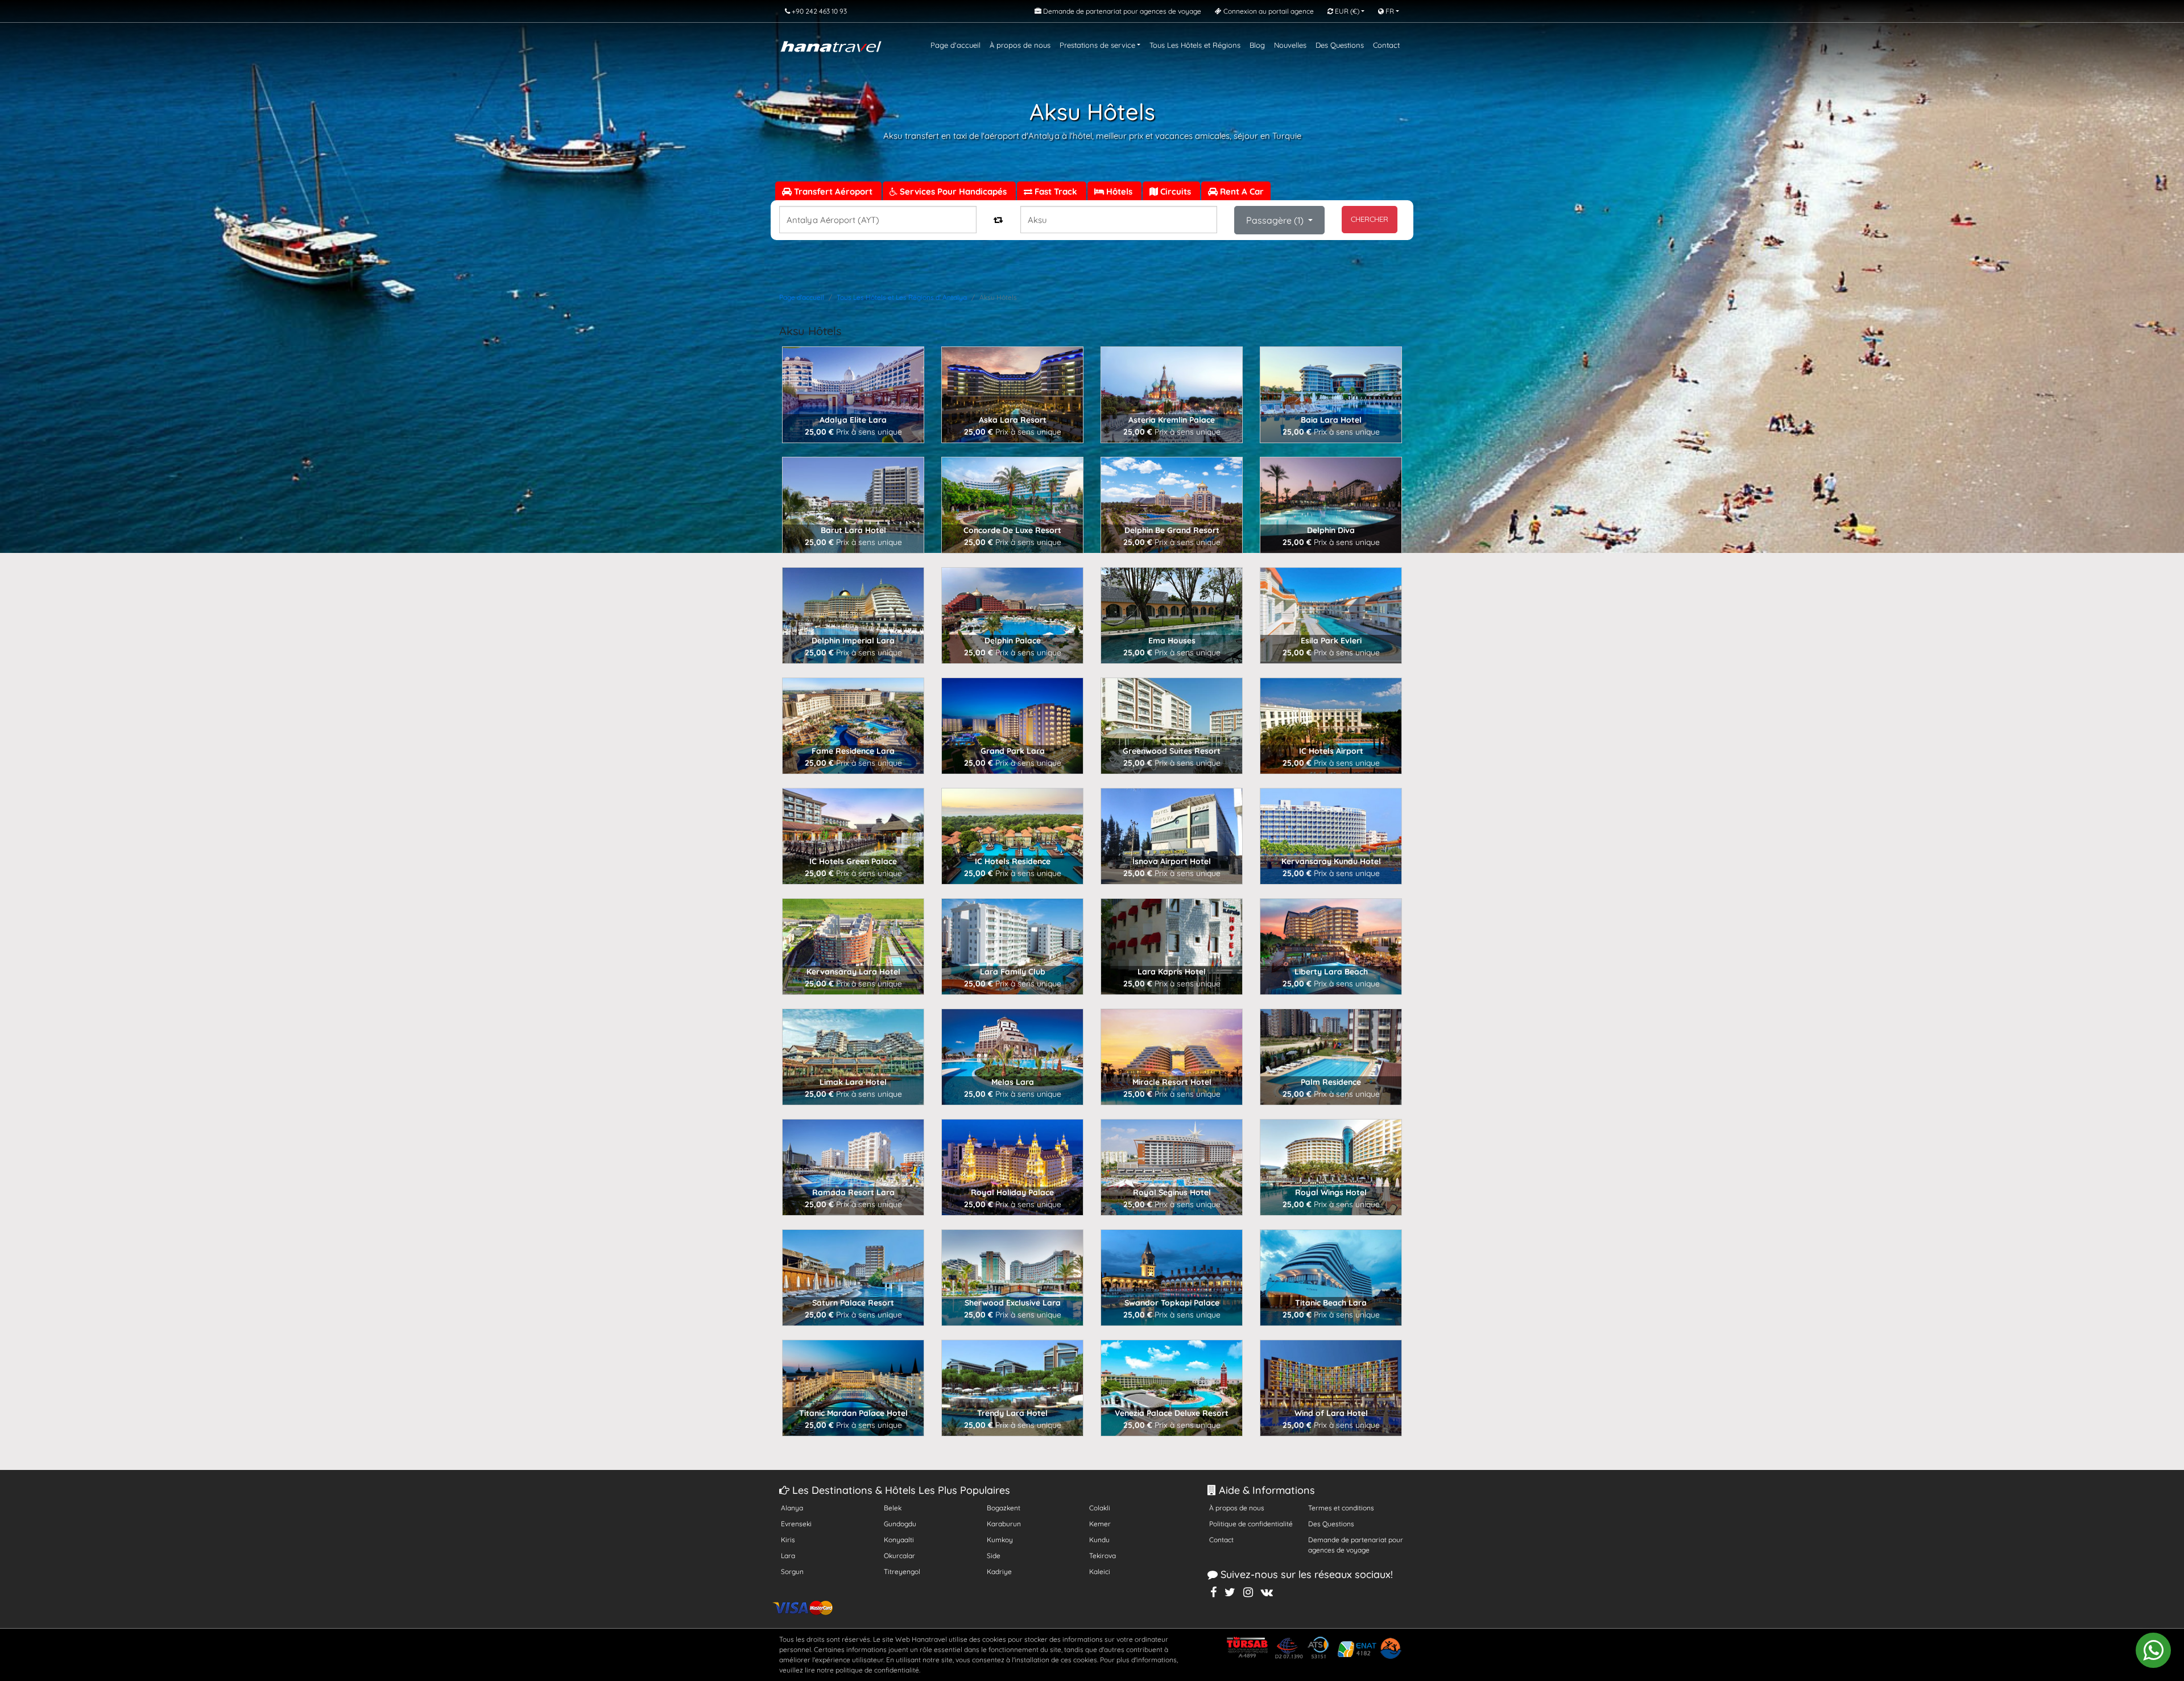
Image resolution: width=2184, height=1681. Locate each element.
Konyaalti (899, 1540)
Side (994, 1556)
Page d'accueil (955, 45)
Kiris (788, 1540)
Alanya (792, 1508)
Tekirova (1103, 1556)
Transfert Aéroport (833, 191)
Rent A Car (1241, 191)
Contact (1386, 45)
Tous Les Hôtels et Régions (1195, 45)
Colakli (1100, 1508)
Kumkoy (1000, 1540)
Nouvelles (1290, 45)
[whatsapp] (2153, 1650)
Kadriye (999, 1571)
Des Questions (1340, 45)
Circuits (1176, 191)
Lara (788, 1556)
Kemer (1100, 1524)
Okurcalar (899, 1556)
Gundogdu (900, 1524)
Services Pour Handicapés (953, 191)
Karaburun (1004, 1524)
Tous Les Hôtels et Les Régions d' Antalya (902, 297)
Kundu (1099, 1540)
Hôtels (1119, 191)
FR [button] (1389, 11)
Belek (893, 1508)
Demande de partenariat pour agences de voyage (1356, 1545)
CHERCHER (1370, 219)
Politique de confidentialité (1251, 1524)
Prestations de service (1097, 45)
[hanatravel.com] (831, 45)
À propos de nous (1020, 45)
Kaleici (1100, 1571)
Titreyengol (902, 1571)
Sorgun (792, 1571)
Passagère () (1276, 220)
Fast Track (1056, 191)
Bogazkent (1004, 1508)
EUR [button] (1346, 11)
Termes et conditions (1341, 1508)
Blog (1257, 45)
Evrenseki (796, 1524)
